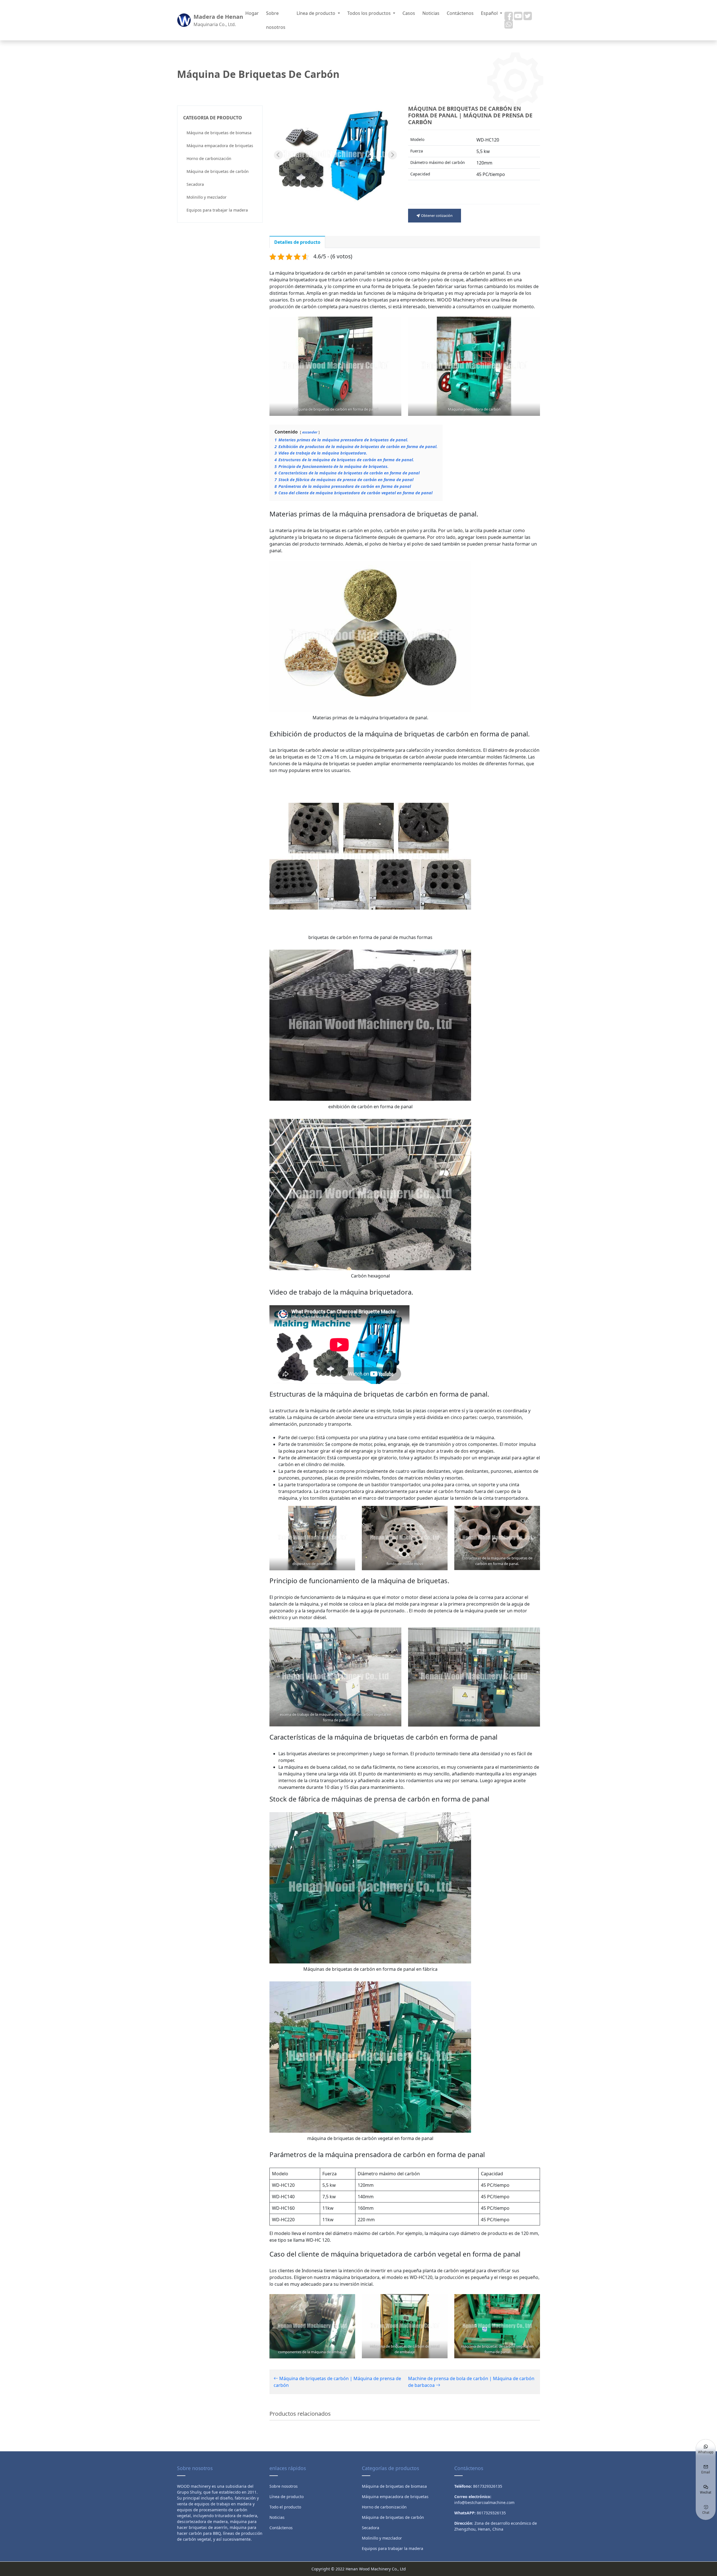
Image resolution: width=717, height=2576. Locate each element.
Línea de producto (316, 13)
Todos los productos (370, 13)
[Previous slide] (278, 155)
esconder (310, 432)
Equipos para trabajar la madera (217, 210)
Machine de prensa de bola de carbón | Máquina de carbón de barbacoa (471, 2382)
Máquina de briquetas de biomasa (219, 133)
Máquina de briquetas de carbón (218, 171)
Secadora (195, 184)
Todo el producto (285, 2507)
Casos (409, 13)
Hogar (252, 13)
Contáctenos (460, 13)
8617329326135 (491, 2513)
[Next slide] (392, 155)
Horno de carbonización (209, 158)
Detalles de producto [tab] (297, 242)
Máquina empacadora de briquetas (220, 146)
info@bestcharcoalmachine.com (484, 2502)
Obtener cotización (436, 215)
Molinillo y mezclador (207, 197)
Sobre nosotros (276, 20)
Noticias (431, 13)
